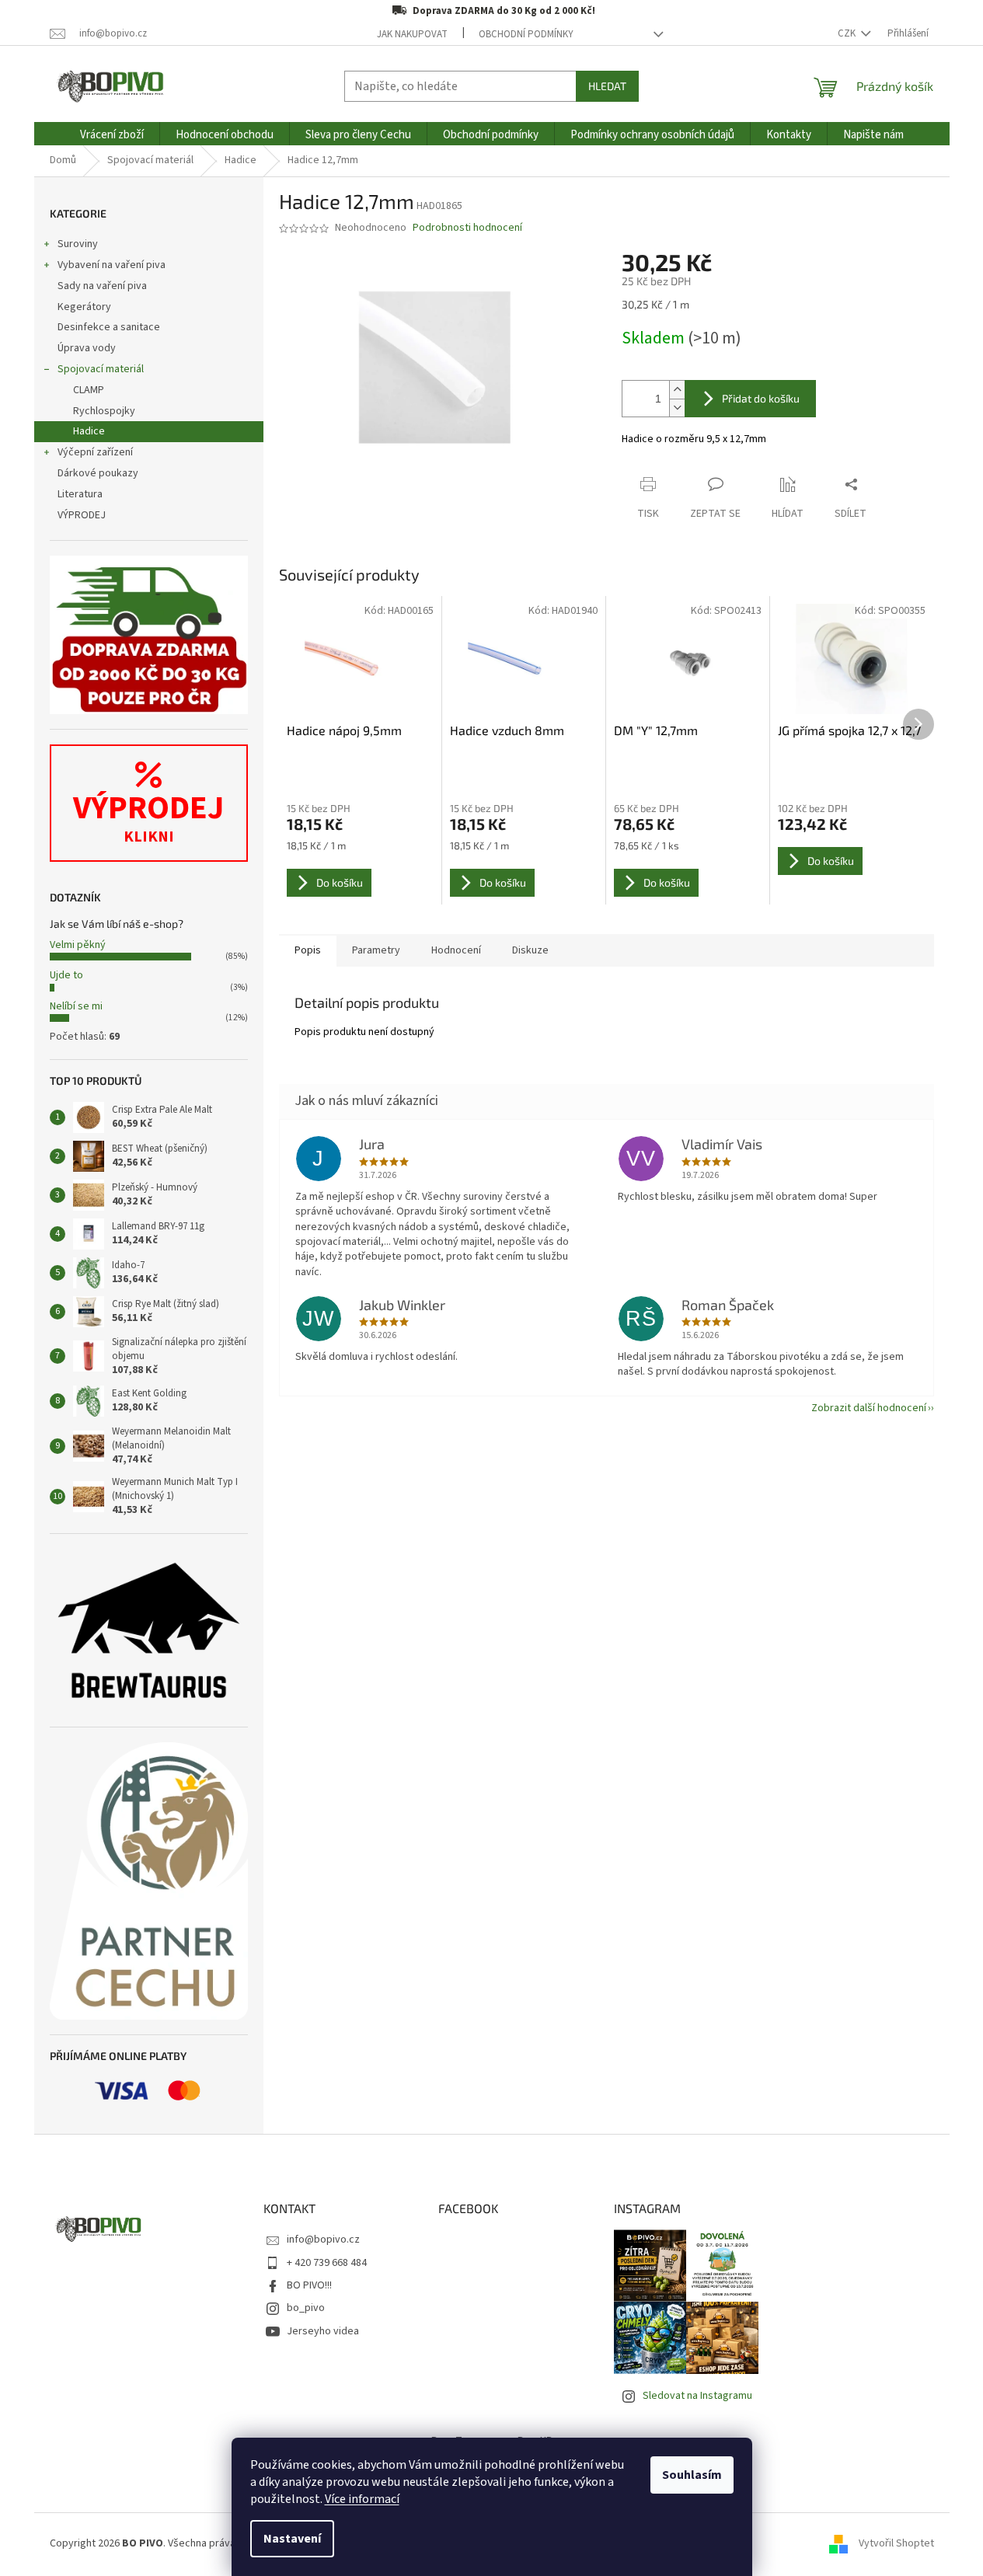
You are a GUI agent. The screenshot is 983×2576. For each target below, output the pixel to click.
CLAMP (89, 390)
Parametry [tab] (376, 950)
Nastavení (292, 2539)
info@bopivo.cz (323, 2240)
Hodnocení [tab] (456, 950)
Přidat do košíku (761, 398)
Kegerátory (84, 307)
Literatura (80, 494)
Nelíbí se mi (76, 1006)
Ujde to (66, 975)
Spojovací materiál (101, 369)
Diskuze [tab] (530, 950)
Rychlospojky (104, 411)
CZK (848, 33)
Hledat (607, 86)
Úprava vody (87, 348)
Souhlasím (692, 2475)
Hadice (89, 431)
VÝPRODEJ (82, 515)
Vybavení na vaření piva (112, 265)
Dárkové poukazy (98, 473)
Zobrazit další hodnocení (869, 1408)
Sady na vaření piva (102, 286)
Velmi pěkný (78, 945)
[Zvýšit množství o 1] (677, 390)
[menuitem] (112, 135)
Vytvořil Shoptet (896, 2544)
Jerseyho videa (323, 2331)
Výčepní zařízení (95, 452)
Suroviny (78, 244)
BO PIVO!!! (309, 2285)
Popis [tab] (308, 950)
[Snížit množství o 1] (677, 408)
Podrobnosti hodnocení (467, 228)
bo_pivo (306, 2308)
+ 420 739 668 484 (327, 2263)
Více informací (362, 2499)
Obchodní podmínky (526, 34)
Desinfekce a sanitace (109, 327)
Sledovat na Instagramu (697, 2396)
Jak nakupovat (412, 34)
